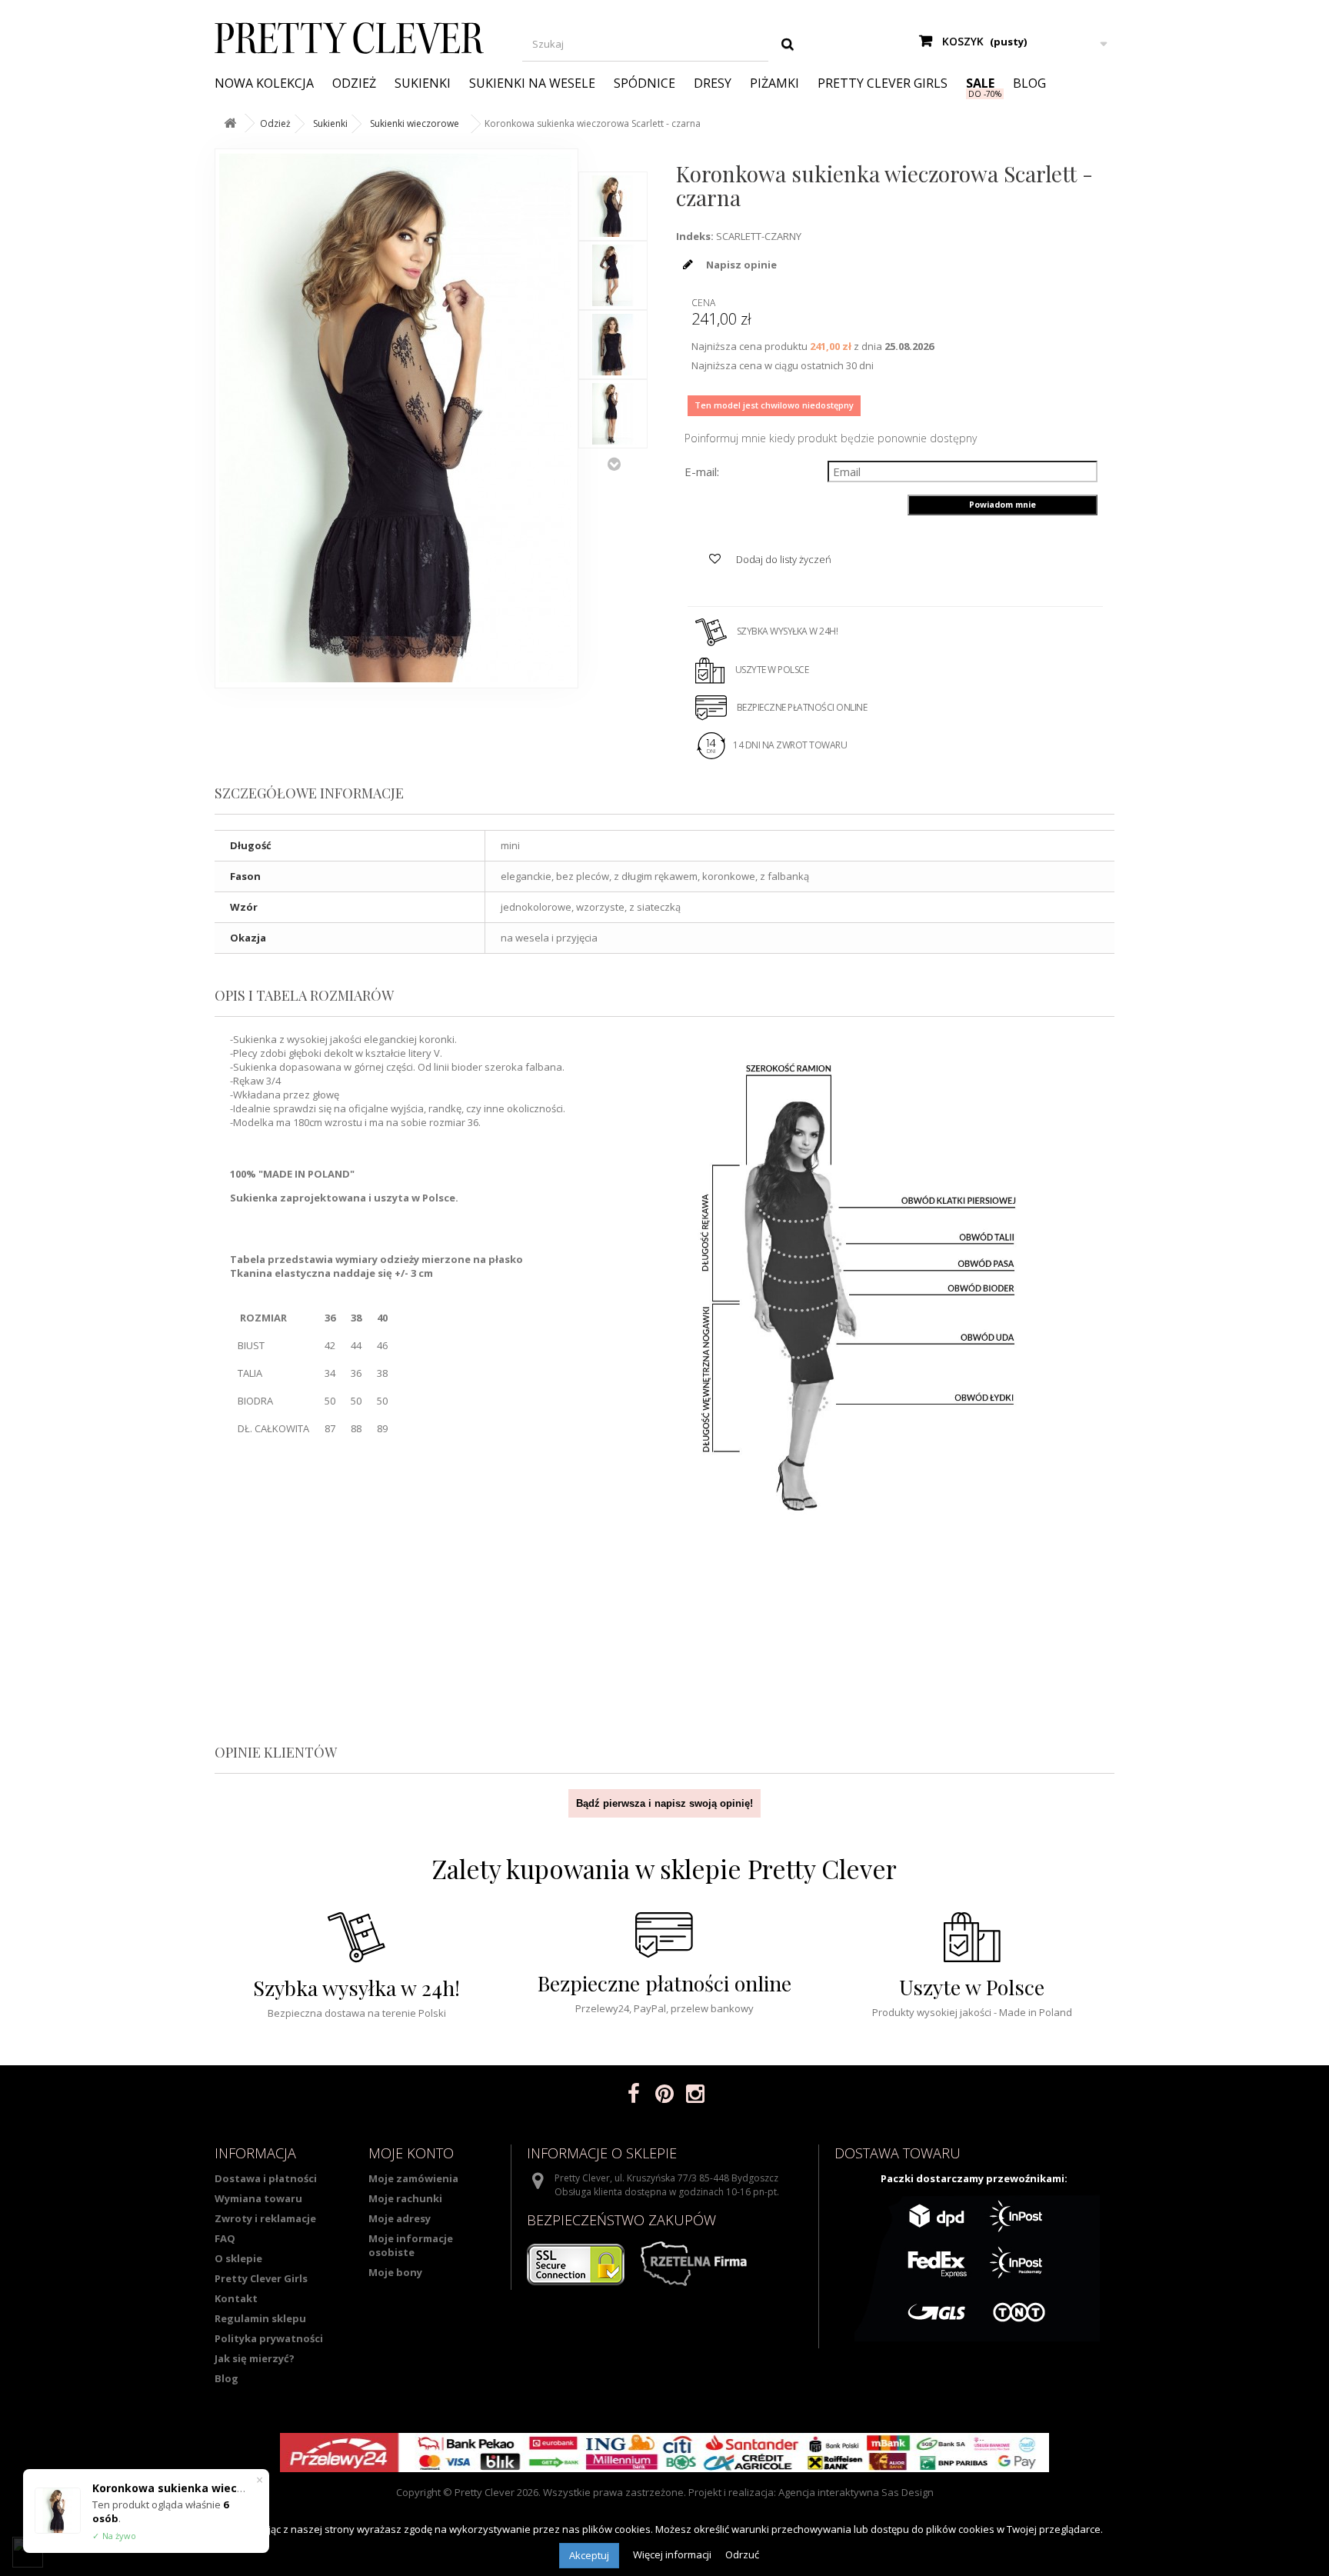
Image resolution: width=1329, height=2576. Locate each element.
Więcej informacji (673, 2554)
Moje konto (411, 2153)
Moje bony (395, 2272)
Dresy (713, 83)
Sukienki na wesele (532, 83)
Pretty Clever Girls (883, 83)
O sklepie (238, 2258)
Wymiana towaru (258, 2198)
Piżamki (774, 83)
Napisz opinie (740, 265)
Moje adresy (400, 2218)
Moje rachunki (405, 2198)
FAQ (225, 2238)
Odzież (354, 83)
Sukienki (423, 83)
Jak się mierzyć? (255, 2358)
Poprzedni (614, 156)
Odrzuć (742, 2554)
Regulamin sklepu (260, 2318)
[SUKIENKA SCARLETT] (613, 206)
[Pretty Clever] (357, 38)
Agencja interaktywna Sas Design (856, 2492)
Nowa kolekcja (264, 83)
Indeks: (695, 236)
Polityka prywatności (269, 2338)
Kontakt (236, 2298)
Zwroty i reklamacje (265, 2218)
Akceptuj (589, 2555)
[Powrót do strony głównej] (230, 123)
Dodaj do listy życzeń (783, 559)
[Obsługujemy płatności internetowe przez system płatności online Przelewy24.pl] (664, 2453)
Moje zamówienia (413, 2178)
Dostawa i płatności (266, 2178)
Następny (614, 464)
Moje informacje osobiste (411, 2245)
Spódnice (645, 83)
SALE (980, 83)
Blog (1029, 83)
